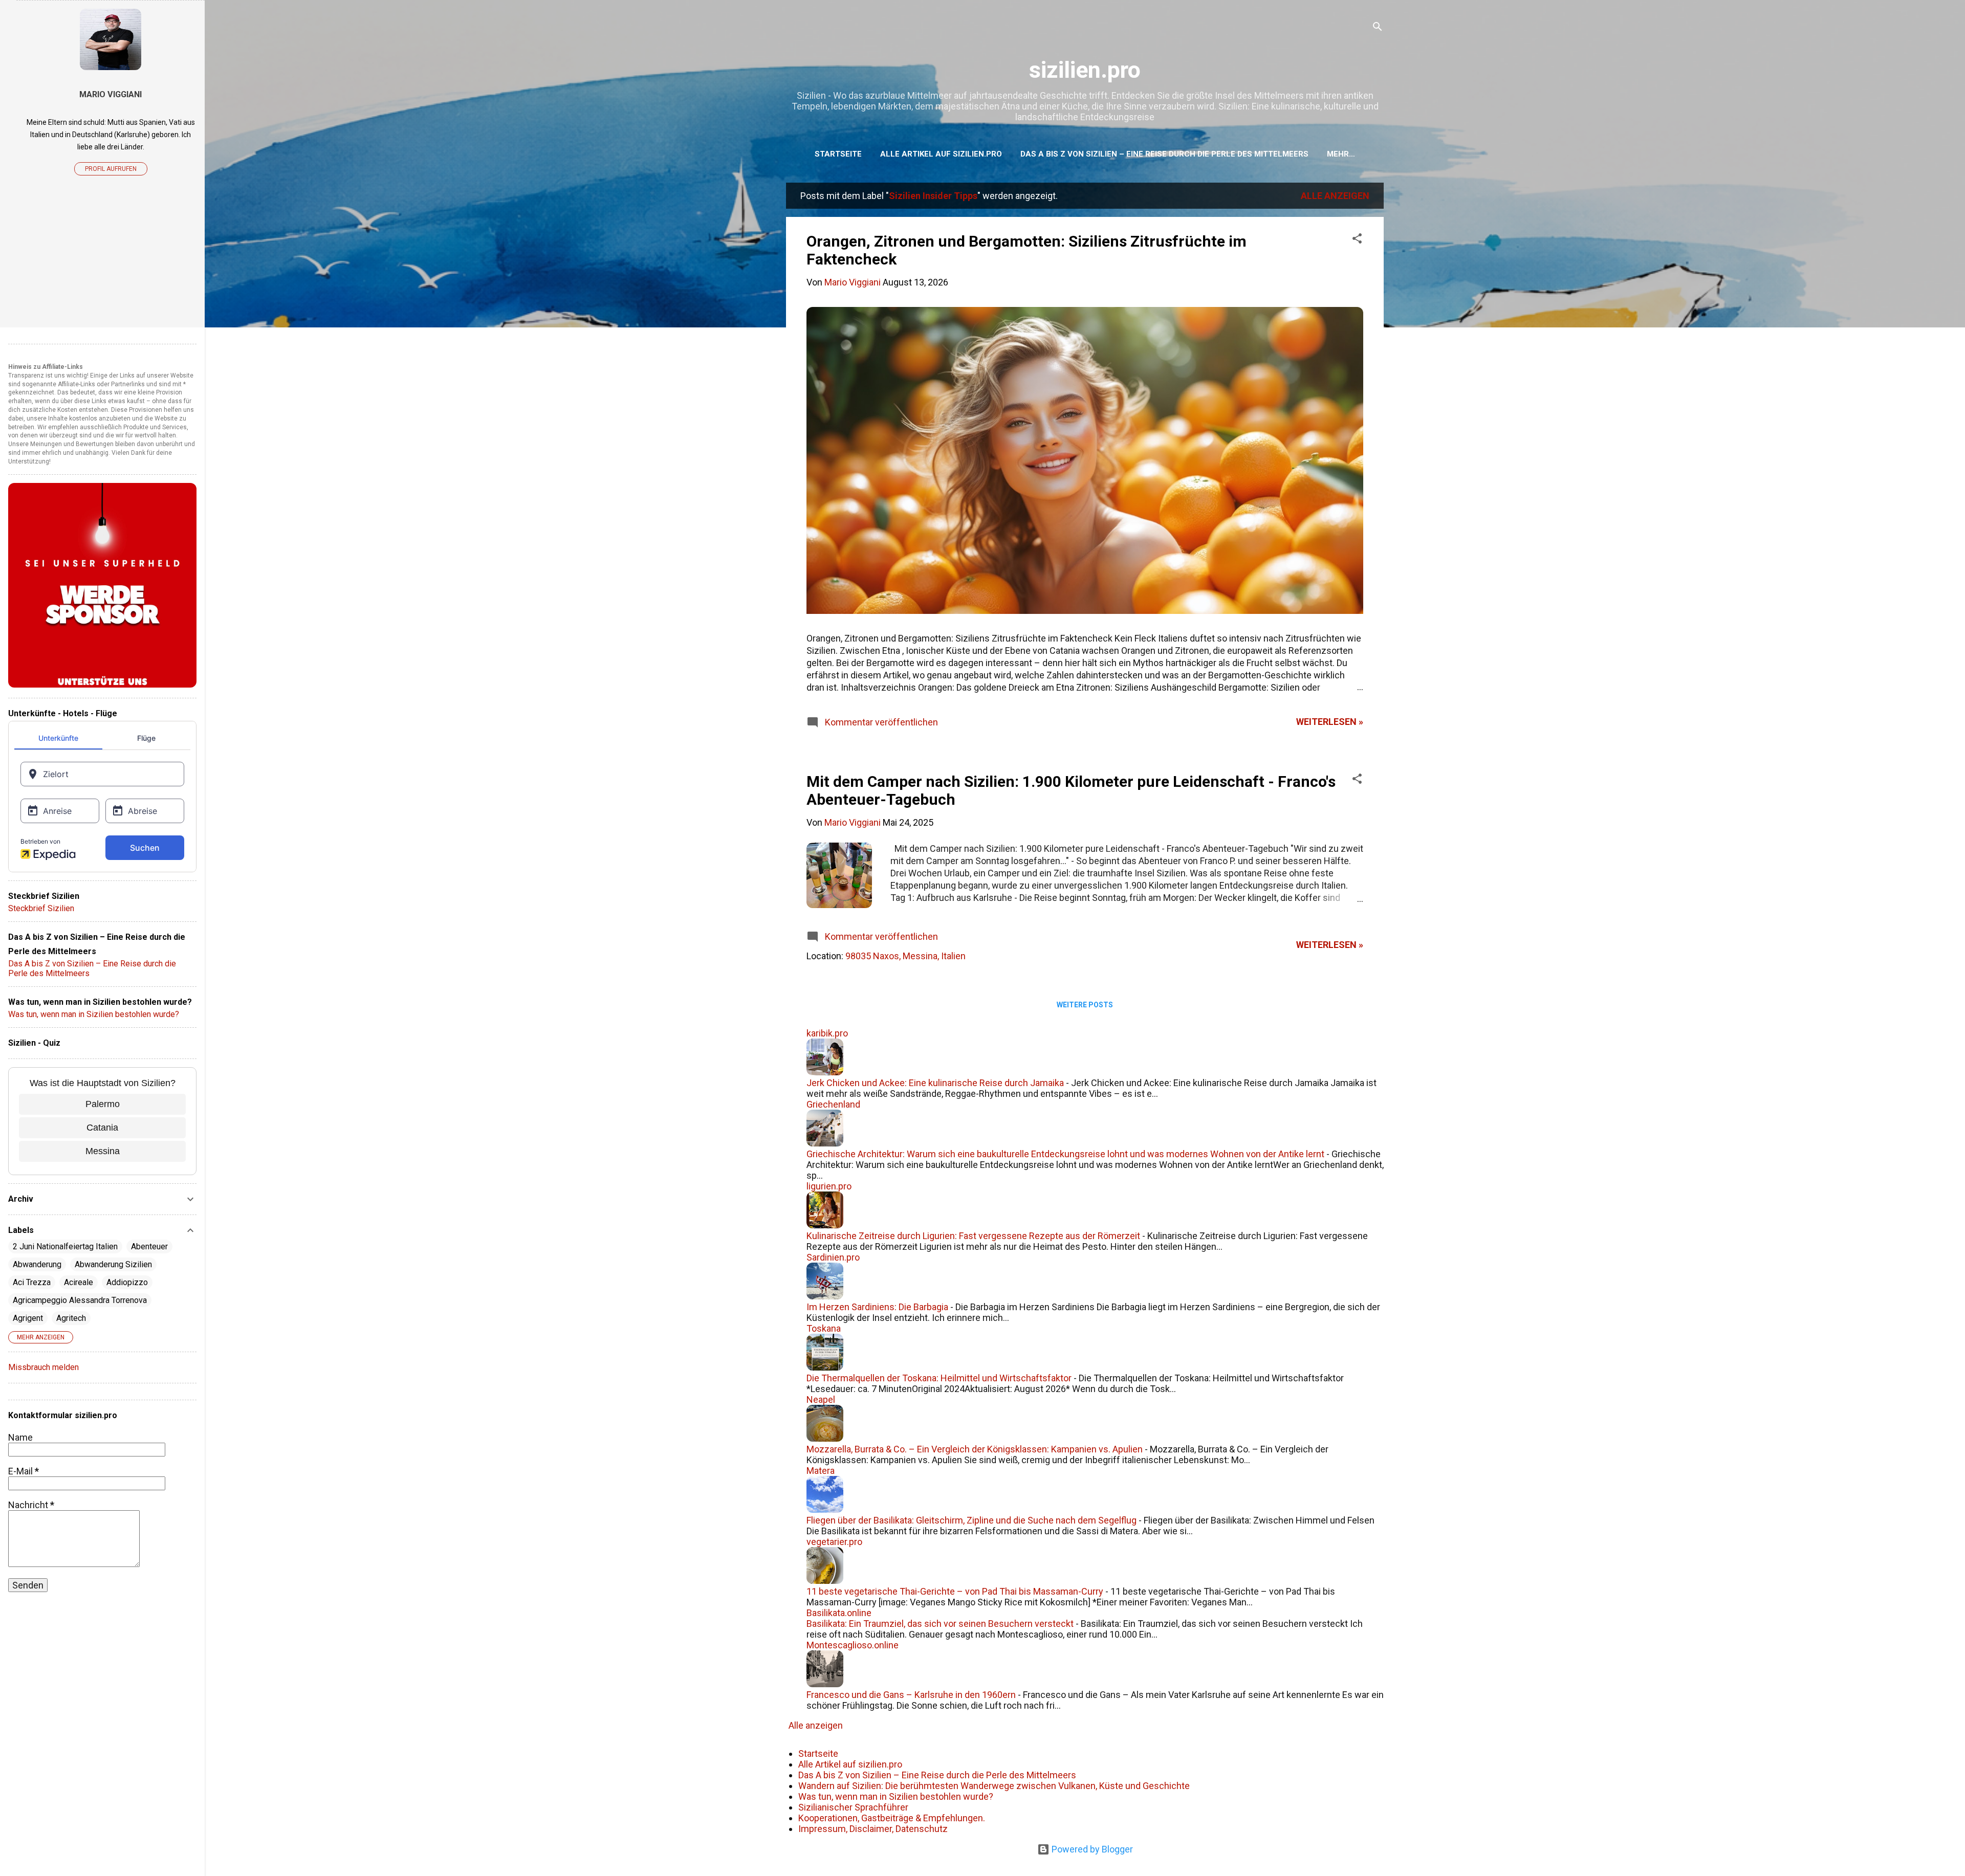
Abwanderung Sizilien (113, 1264)
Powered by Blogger (1091, 1849)
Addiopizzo (127, 1282)
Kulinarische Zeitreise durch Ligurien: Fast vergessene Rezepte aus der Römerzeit (973, 1236)
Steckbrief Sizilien (41, 908)
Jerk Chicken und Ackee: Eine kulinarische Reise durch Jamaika (935, 1083)
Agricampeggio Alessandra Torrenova (80, 1300)
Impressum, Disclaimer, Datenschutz (873, 1829)
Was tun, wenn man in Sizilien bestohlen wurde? (896, 1796)
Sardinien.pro (833, 1257)
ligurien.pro (829, 1186)
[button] (1357, 240)
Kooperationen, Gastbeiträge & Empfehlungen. (892, 1818)
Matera (821, 1471)
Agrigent (28, 1318)
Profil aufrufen (111, 169)
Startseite (838, 154)
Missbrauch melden (43, 1367)
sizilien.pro (1085, 70)
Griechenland (833, 1104)
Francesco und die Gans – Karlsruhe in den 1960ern (911, 1695)
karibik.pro (827, 1033)
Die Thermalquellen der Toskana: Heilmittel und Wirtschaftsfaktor (939, 1378)
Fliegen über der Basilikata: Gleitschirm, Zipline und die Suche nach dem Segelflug (971, 1520)
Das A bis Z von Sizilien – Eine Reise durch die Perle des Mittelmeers (1164, 154)
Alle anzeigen (1335, 196)
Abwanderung (37, 1264)
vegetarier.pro (834, 1542)
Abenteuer (149, 1246)
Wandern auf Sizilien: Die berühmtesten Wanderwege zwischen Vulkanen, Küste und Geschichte (994, 1786)
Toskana (824, 1328)
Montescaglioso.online (853, 1645)
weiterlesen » (1330, 722)
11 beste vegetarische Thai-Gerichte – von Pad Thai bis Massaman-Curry (955, 1591)
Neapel (821, 1399)
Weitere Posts (1085, 1005)
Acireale (79, 1282)
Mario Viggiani (111, 94)
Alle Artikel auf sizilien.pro (941, 154)
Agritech (71, 1318)
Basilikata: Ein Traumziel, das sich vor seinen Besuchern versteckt (940, 1624)
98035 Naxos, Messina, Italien (905, 956)
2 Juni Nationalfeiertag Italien (65, 1246)
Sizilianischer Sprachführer (853, 1807)
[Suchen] (1378, 28)
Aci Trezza (32, 1282)
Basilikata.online (839, 1613)
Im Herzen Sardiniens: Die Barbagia (877, 1307)
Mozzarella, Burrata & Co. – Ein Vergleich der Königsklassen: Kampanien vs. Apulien (975, 1449)
